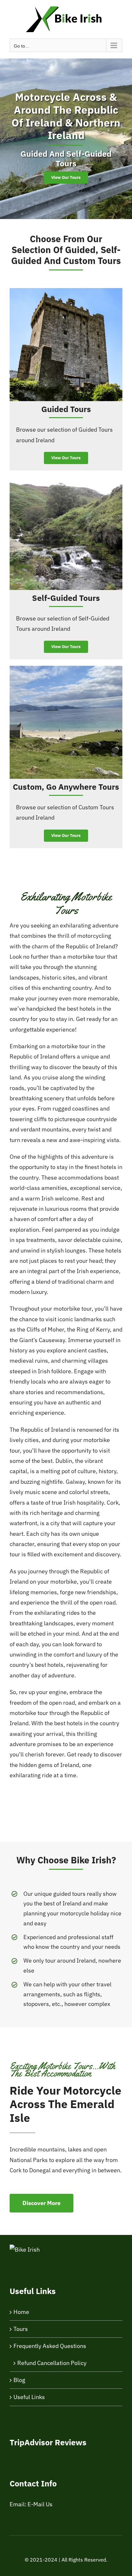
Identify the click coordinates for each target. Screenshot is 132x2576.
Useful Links (29, 2397)
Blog (19, 2380)
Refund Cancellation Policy (52, 2363)
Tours (21, 2329)
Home (21, 2312)
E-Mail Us (40, 2504)
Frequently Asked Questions (50, 2346)
